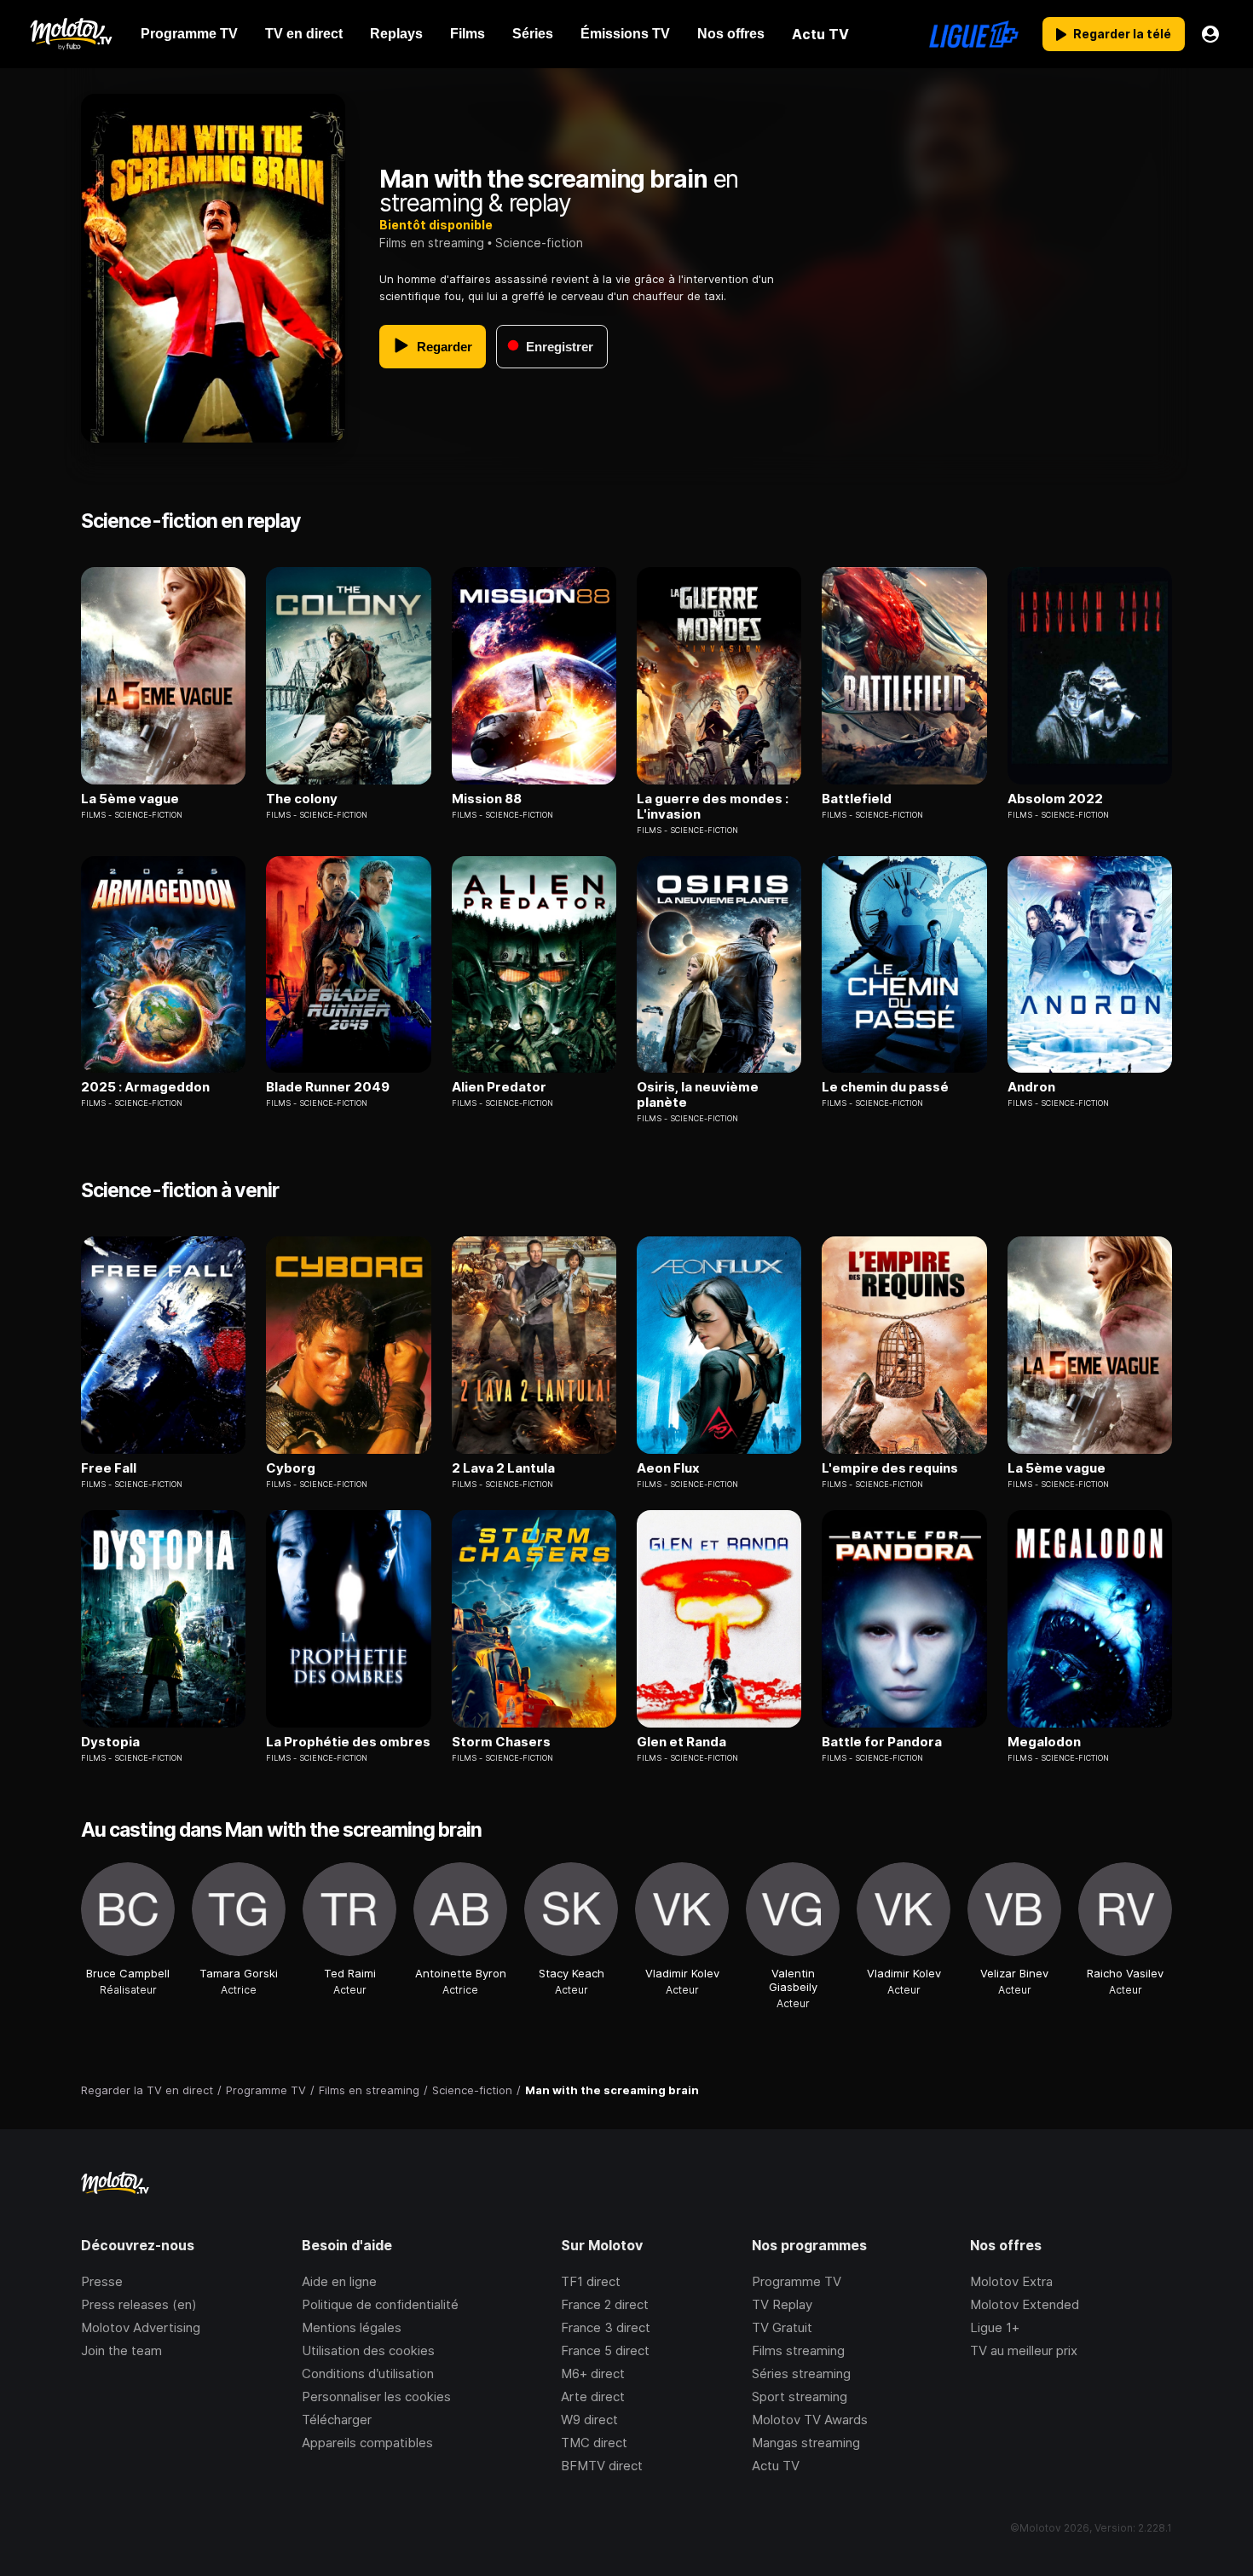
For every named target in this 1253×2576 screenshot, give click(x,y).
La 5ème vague (130, 799)
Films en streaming (432, 243)
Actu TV (776, 2466)
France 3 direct (606, 2327)
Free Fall (109, 1468)
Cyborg (291, 1468)
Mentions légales (352, 2327)
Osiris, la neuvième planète (698, 1095)
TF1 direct (591, 2281)
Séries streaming (801, 2373)
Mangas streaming (806, 2443)
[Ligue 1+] (974, 34)
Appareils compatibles (367, 2443)
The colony (302, 799)
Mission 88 (487, 799)
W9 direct (589, 2420)
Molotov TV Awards (810, 2420)
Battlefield (857, 799)
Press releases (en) (139, 2304)
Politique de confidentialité (380, 2304)
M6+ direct (593, 2373)
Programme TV (797, 2281)
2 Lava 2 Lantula (503, 1468)
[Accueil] (70, 34)
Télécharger (337, 2420)
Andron (1031, 1087)
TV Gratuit (782, 2327)
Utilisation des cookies (368, 2350)
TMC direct (594, 2443)
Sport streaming (800, 2397)
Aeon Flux (668, 1468)
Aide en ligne (339, 2281)
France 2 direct (605, 2304)
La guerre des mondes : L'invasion (713, 807)
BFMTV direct (602, 2466)
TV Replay (782, 2304)
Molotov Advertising (141, 2327)
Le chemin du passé (885, 1087)
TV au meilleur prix (1024, 2350)
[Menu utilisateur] (1210, 34)
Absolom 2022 (1055, 799)
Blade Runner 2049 (328, 1087)
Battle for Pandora (882, 1742)
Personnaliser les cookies (376, 2397)
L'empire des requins (890, 1468)
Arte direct (593, 2397)
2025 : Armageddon (145, 1087)
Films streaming (798, 2350)
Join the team (121, 2350)
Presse (102, 2281)
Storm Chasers (501, 1742)
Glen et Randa (681, 1742)
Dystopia (110, 1742)
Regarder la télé (1122, 34)
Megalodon (1044, 1742)
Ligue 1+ (995, 2327)
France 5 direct (605, 2350)
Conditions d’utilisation (368, 2373)
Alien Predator (499, 1087)
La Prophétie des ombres (348, 1742)
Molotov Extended (1025, 2304)
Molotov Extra (1011, 2281)
